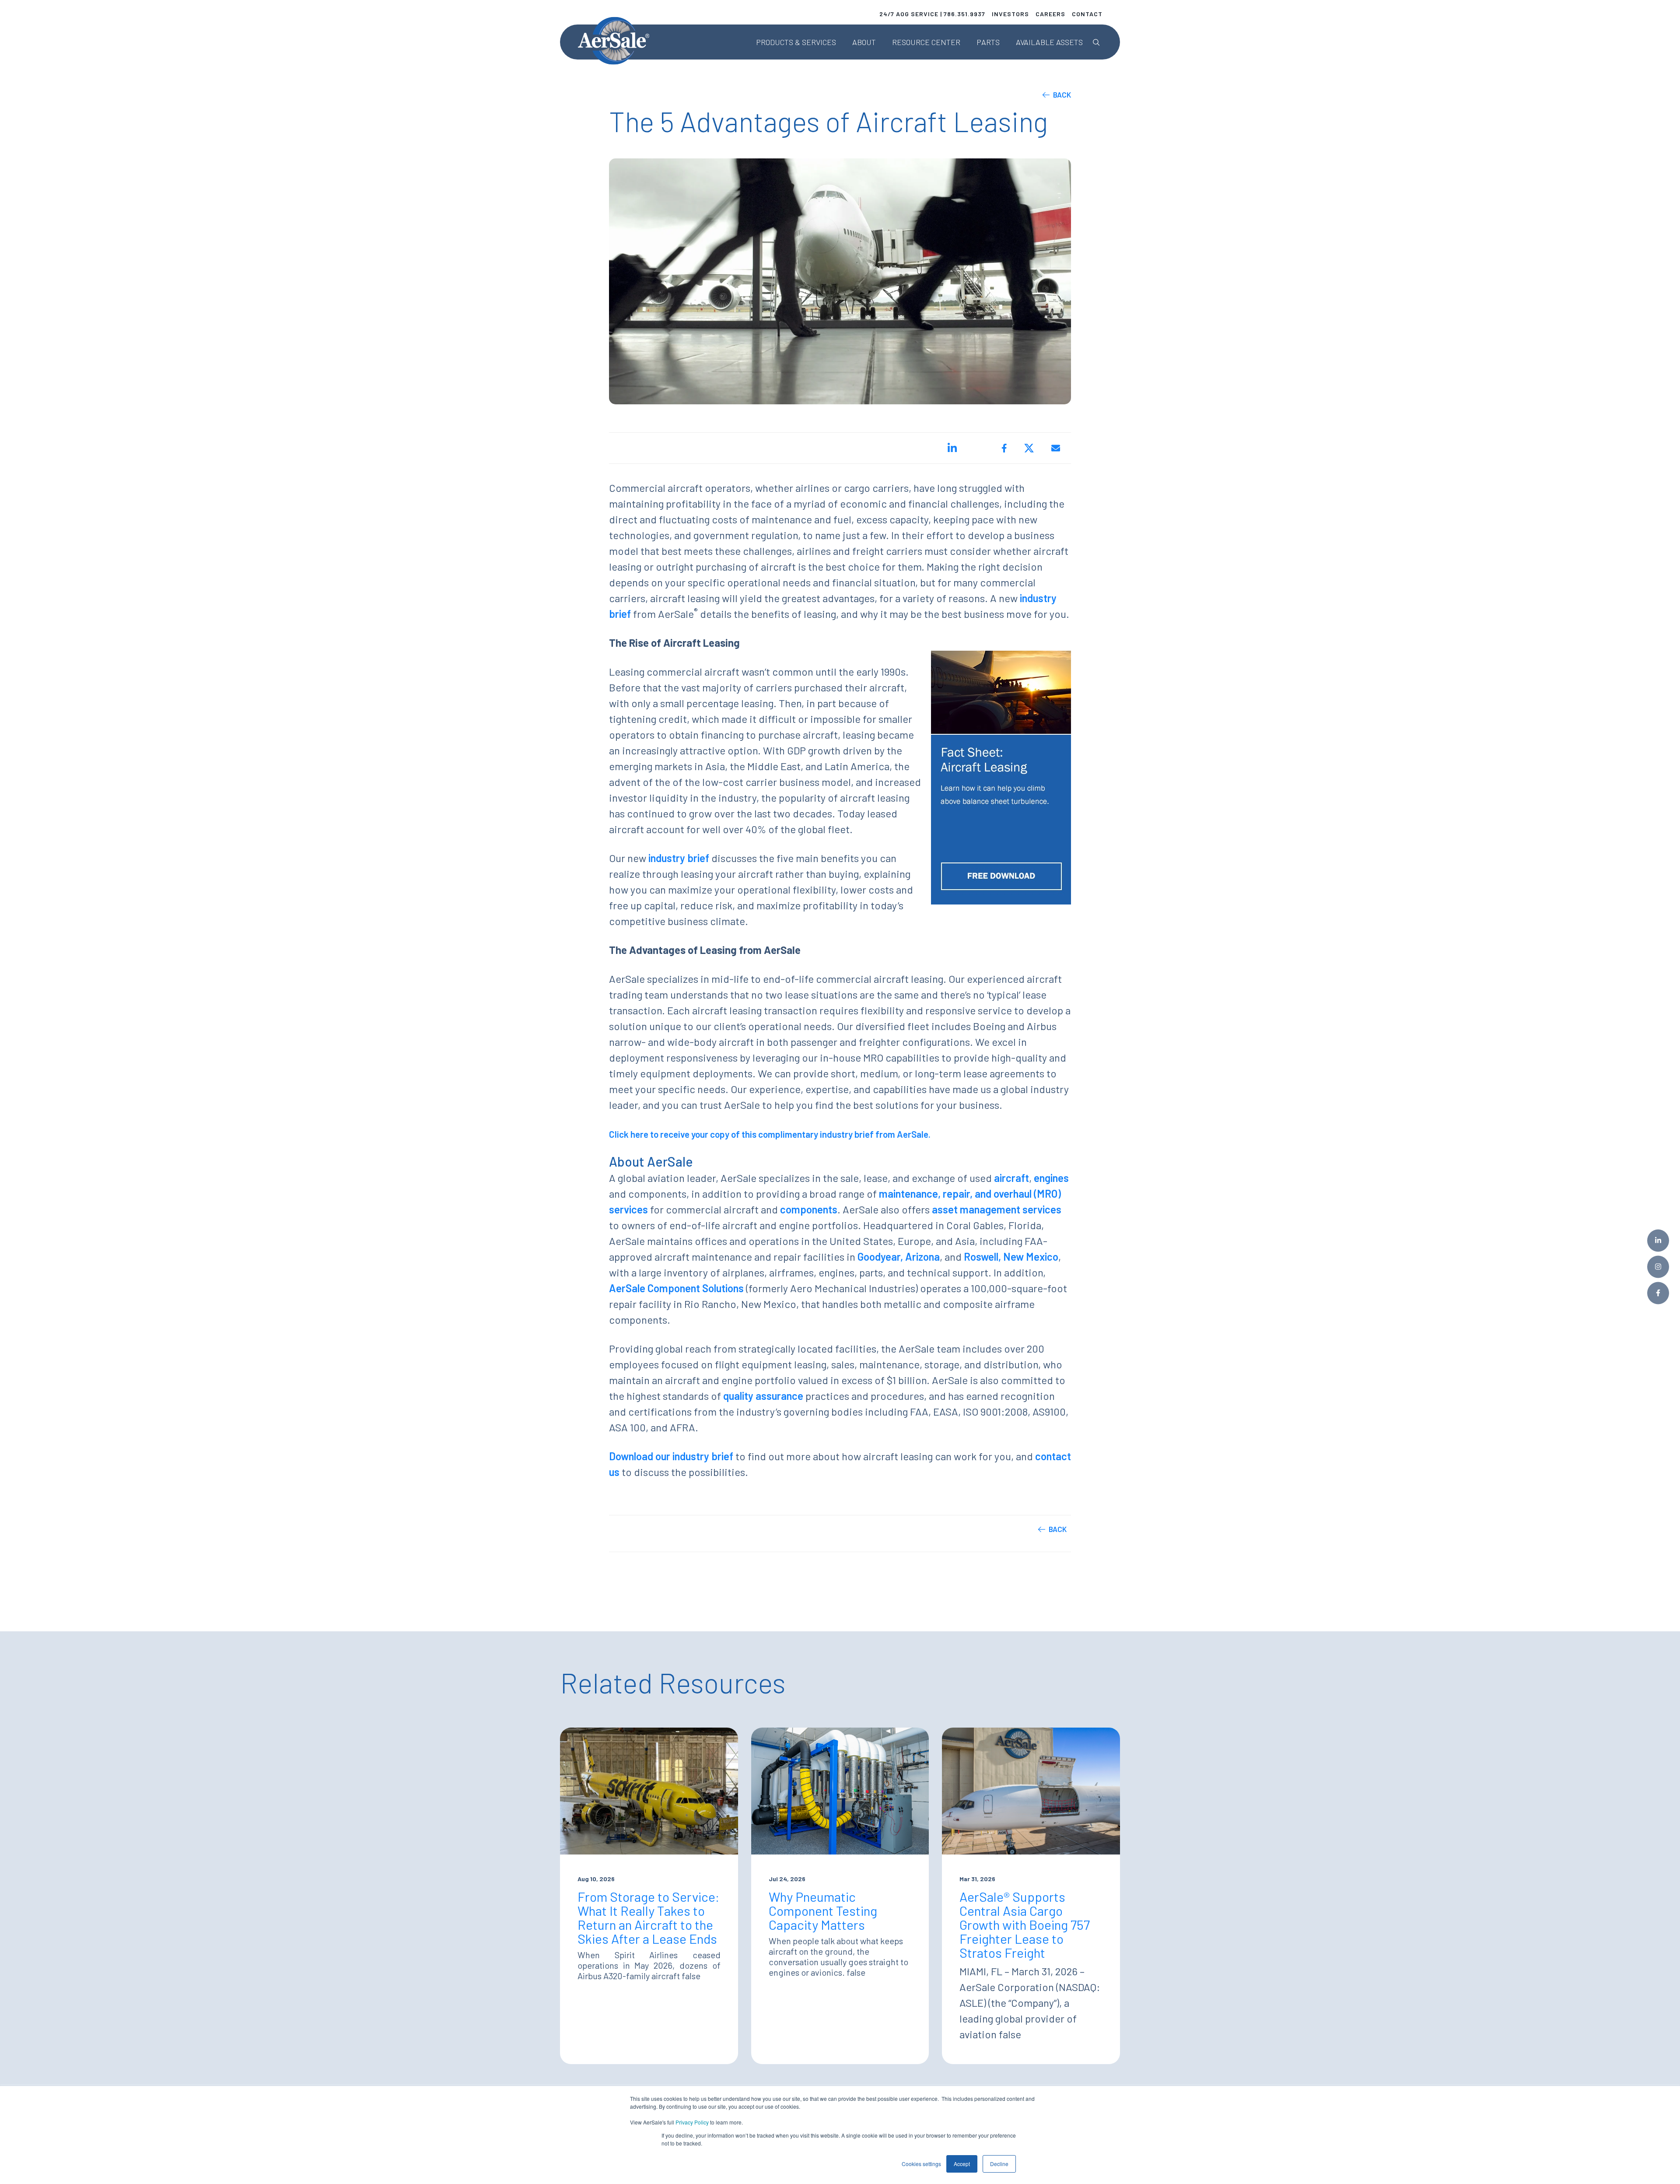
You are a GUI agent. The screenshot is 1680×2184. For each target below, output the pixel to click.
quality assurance (763, 1396)
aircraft (1011, 1178)
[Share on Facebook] (1004, 448)
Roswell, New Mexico (1011, 1257)
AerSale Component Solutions (676, 1288)
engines (1051, 1178)
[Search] (1096, 42)
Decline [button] (999, 2164)
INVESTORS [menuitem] (1010, 14)
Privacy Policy (692, 2122)
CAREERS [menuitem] (1050, 14)
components (809, 1209)
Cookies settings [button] (921, 2164)
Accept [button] (962, 2164)
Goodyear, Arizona (899, 1257)
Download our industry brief (671, 1456)
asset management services (997, 1209)
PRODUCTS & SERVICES (796, 42)
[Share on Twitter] (1029, 448)
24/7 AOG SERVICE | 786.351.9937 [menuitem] (932, 14)
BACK (1062, 95)
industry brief (679, 858)
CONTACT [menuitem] (1087, 14)
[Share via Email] (1056, 448)
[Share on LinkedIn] (952, 448)
